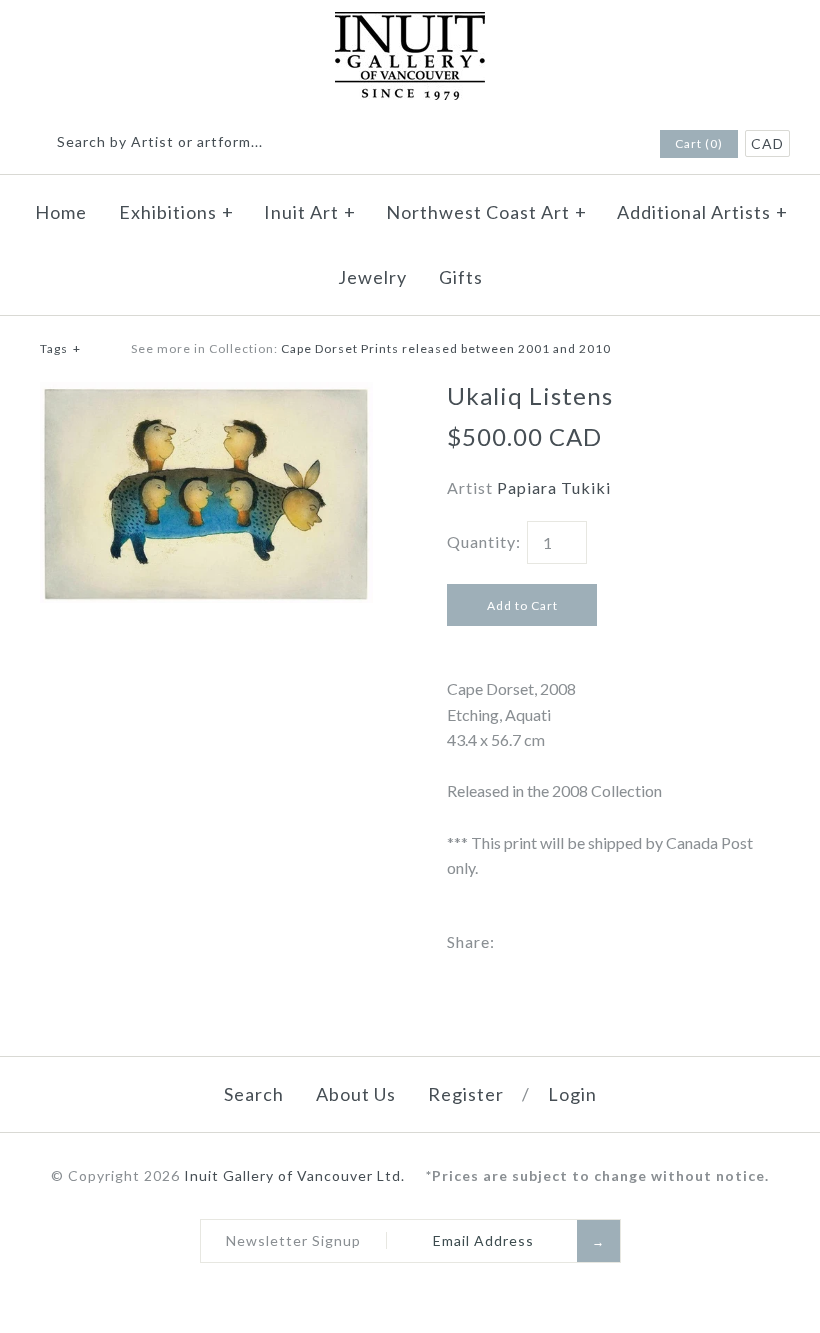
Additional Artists (702, 212)
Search (254, 1094)
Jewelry (372, 277)
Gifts (461, 277)
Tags (60, 348)
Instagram (615, 145)
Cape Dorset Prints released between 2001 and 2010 (446, 348)
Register (466, 1094)
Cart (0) (699, 143)
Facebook (589, 145)
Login (572, 1094)
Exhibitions (176, 212)
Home (61, 212)
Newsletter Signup (293, 1240)
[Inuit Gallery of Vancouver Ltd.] (410, 24)
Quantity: (484, 541)
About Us (356, 1094)
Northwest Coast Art (486, 212)
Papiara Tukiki (554, 487)
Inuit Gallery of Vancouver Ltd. (296, 1175)
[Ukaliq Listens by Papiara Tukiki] (206, 394)
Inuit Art (310, 212)
